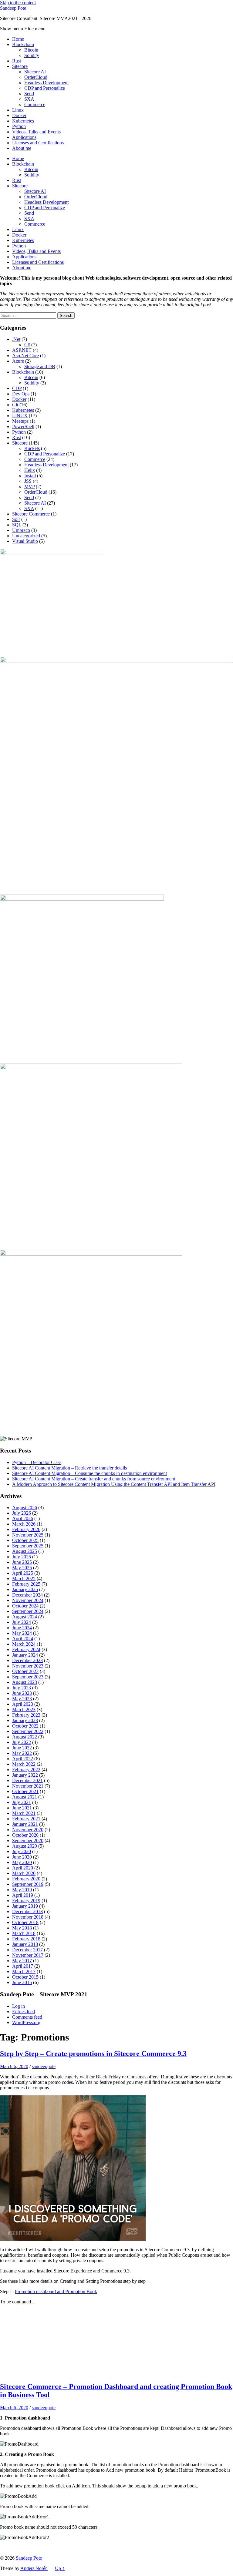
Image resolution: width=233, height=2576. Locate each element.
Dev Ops (21, 394)
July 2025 (22, 1557)
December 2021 (27, 1780)
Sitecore (20, 66)
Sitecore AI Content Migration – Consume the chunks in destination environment (89, 1473)
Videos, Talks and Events (36, 132)
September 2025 (28, 1546)
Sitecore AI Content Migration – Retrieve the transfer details (69, 1468)
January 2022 (25, 1775)
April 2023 (23, 1704)
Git (15, 405)
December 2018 (27, 1911)
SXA (29, 99)
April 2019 (23, 1895)
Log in (19, 2006)
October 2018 (25, 1922)
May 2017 (22, 1961)
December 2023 (27, 1660)
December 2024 (27, 1595)
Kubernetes (23, 121)
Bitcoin (31, 50)
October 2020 (25, 1835)
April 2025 (23, 1573)
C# (27, 345)
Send (29, 94)
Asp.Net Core (25, 356)
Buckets (32, 448)
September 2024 (28, 1611)
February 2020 (26, 1879)
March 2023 (24, 1709)
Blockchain (23, 44)
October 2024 (25, 1606)
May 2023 (22, 1699)
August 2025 (25, 1551)
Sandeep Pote (13, 8)
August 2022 (25, 1737)
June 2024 (22, 1628)
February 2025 (26, 1584)
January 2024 (25, 1655)
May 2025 (22, 1568)
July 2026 (22, 1513)
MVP (29, 487)
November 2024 (28, 1600)
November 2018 (28, 1917)
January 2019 (25, 1906)
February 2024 (26, 1649)
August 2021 (25, 1797)
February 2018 (26, 1939)
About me (22, 148)
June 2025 (22, 1562)
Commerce (35, 104)
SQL (17, 525)
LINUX (20, 416)
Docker (19, 115)
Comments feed (27, 2017)
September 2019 (28, 1884)
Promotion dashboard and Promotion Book (56, 2291)
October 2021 (25, 1791)
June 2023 (22, 1693)
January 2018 (25, 1944)
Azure (18, 361)
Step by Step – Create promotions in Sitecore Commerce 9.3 (93, 2054)
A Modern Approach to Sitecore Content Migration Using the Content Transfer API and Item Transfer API (114, 1484)
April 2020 (23, 1868)
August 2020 (25, 1846)
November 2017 (28, 1955)
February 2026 (26, 1529)
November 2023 (28, 1666)
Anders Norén (34, 2568)
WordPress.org (26, 2022)
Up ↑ (60, 2568)
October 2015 (25, 1977)
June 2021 (22, 1808)
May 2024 (22, 1633)
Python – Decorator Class (37, 1462)
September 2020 (28, 1840)
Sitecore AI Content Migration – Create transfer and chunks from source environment (94, 1479)
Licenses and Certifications (38, 143)
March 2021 (24, 1813)
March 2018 (24, 1933)
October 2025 (25, 1540)
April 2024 (23, 1639)
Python (19, 126)
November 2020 (28, 1830)
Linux (18, 110)
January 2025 (25, 1589)
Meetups (20, 421)
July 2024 (22, 1622)
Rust (17, 61)
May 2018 (22, 1928)
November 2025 (28, 1535)
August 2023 (25, 1682)
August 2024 (25, 1617)
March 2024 (24, 1644)
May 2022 (22, 1753)
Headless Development (46, 83)
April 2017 (23, 1966)
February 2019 (26, 1901)
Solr (16, 519)
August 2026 (25, 1508)
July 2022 (22, 1742)
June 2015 (22, 1982)
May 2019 (22, 1890)
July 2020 (22, 1851)
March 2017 (24, 1971)
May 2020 (22, 1862)
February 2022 (26, 1770)
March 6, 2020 (14, 2066)
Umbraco (21, 530)
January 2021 (25, 1824)
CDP (17, 388)
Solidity (32, 55)
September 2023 (28, 1677)
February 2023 (26, 1715)
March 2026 (24, 1524)
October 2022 (25, 1726)
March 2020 (24, 1873)
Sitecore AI (35, 72)
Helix (30, 470)
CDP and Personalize (45, 88)
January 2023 (25, 1720)
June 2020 (22, 1857)
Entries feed (24, 2012)
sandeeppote (44, 2066)
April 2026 (23, 1518)
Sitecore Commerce (31, 514)
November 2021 (28, 1786)
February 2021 (26, 1819)
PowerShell (23, 427)
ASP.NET (22, 350)
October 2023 (25, 1671)
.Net (16, 339)
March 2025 (24, 1579)
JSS (28, 481)
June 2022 (22, 1748)
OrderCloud (36, 77)
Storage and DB (40, 366)
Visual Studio (25, 541)
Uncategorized (26, 536)
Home (18, 39)
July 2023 (22, 1688)
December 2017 (27, 1950)
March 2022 (24, 1764)
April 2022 (23, 1759)
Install (30, 476)
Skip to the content (18, 3)
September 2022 (28, 1731)
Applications (24, 137)
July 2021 (22, 1802)
